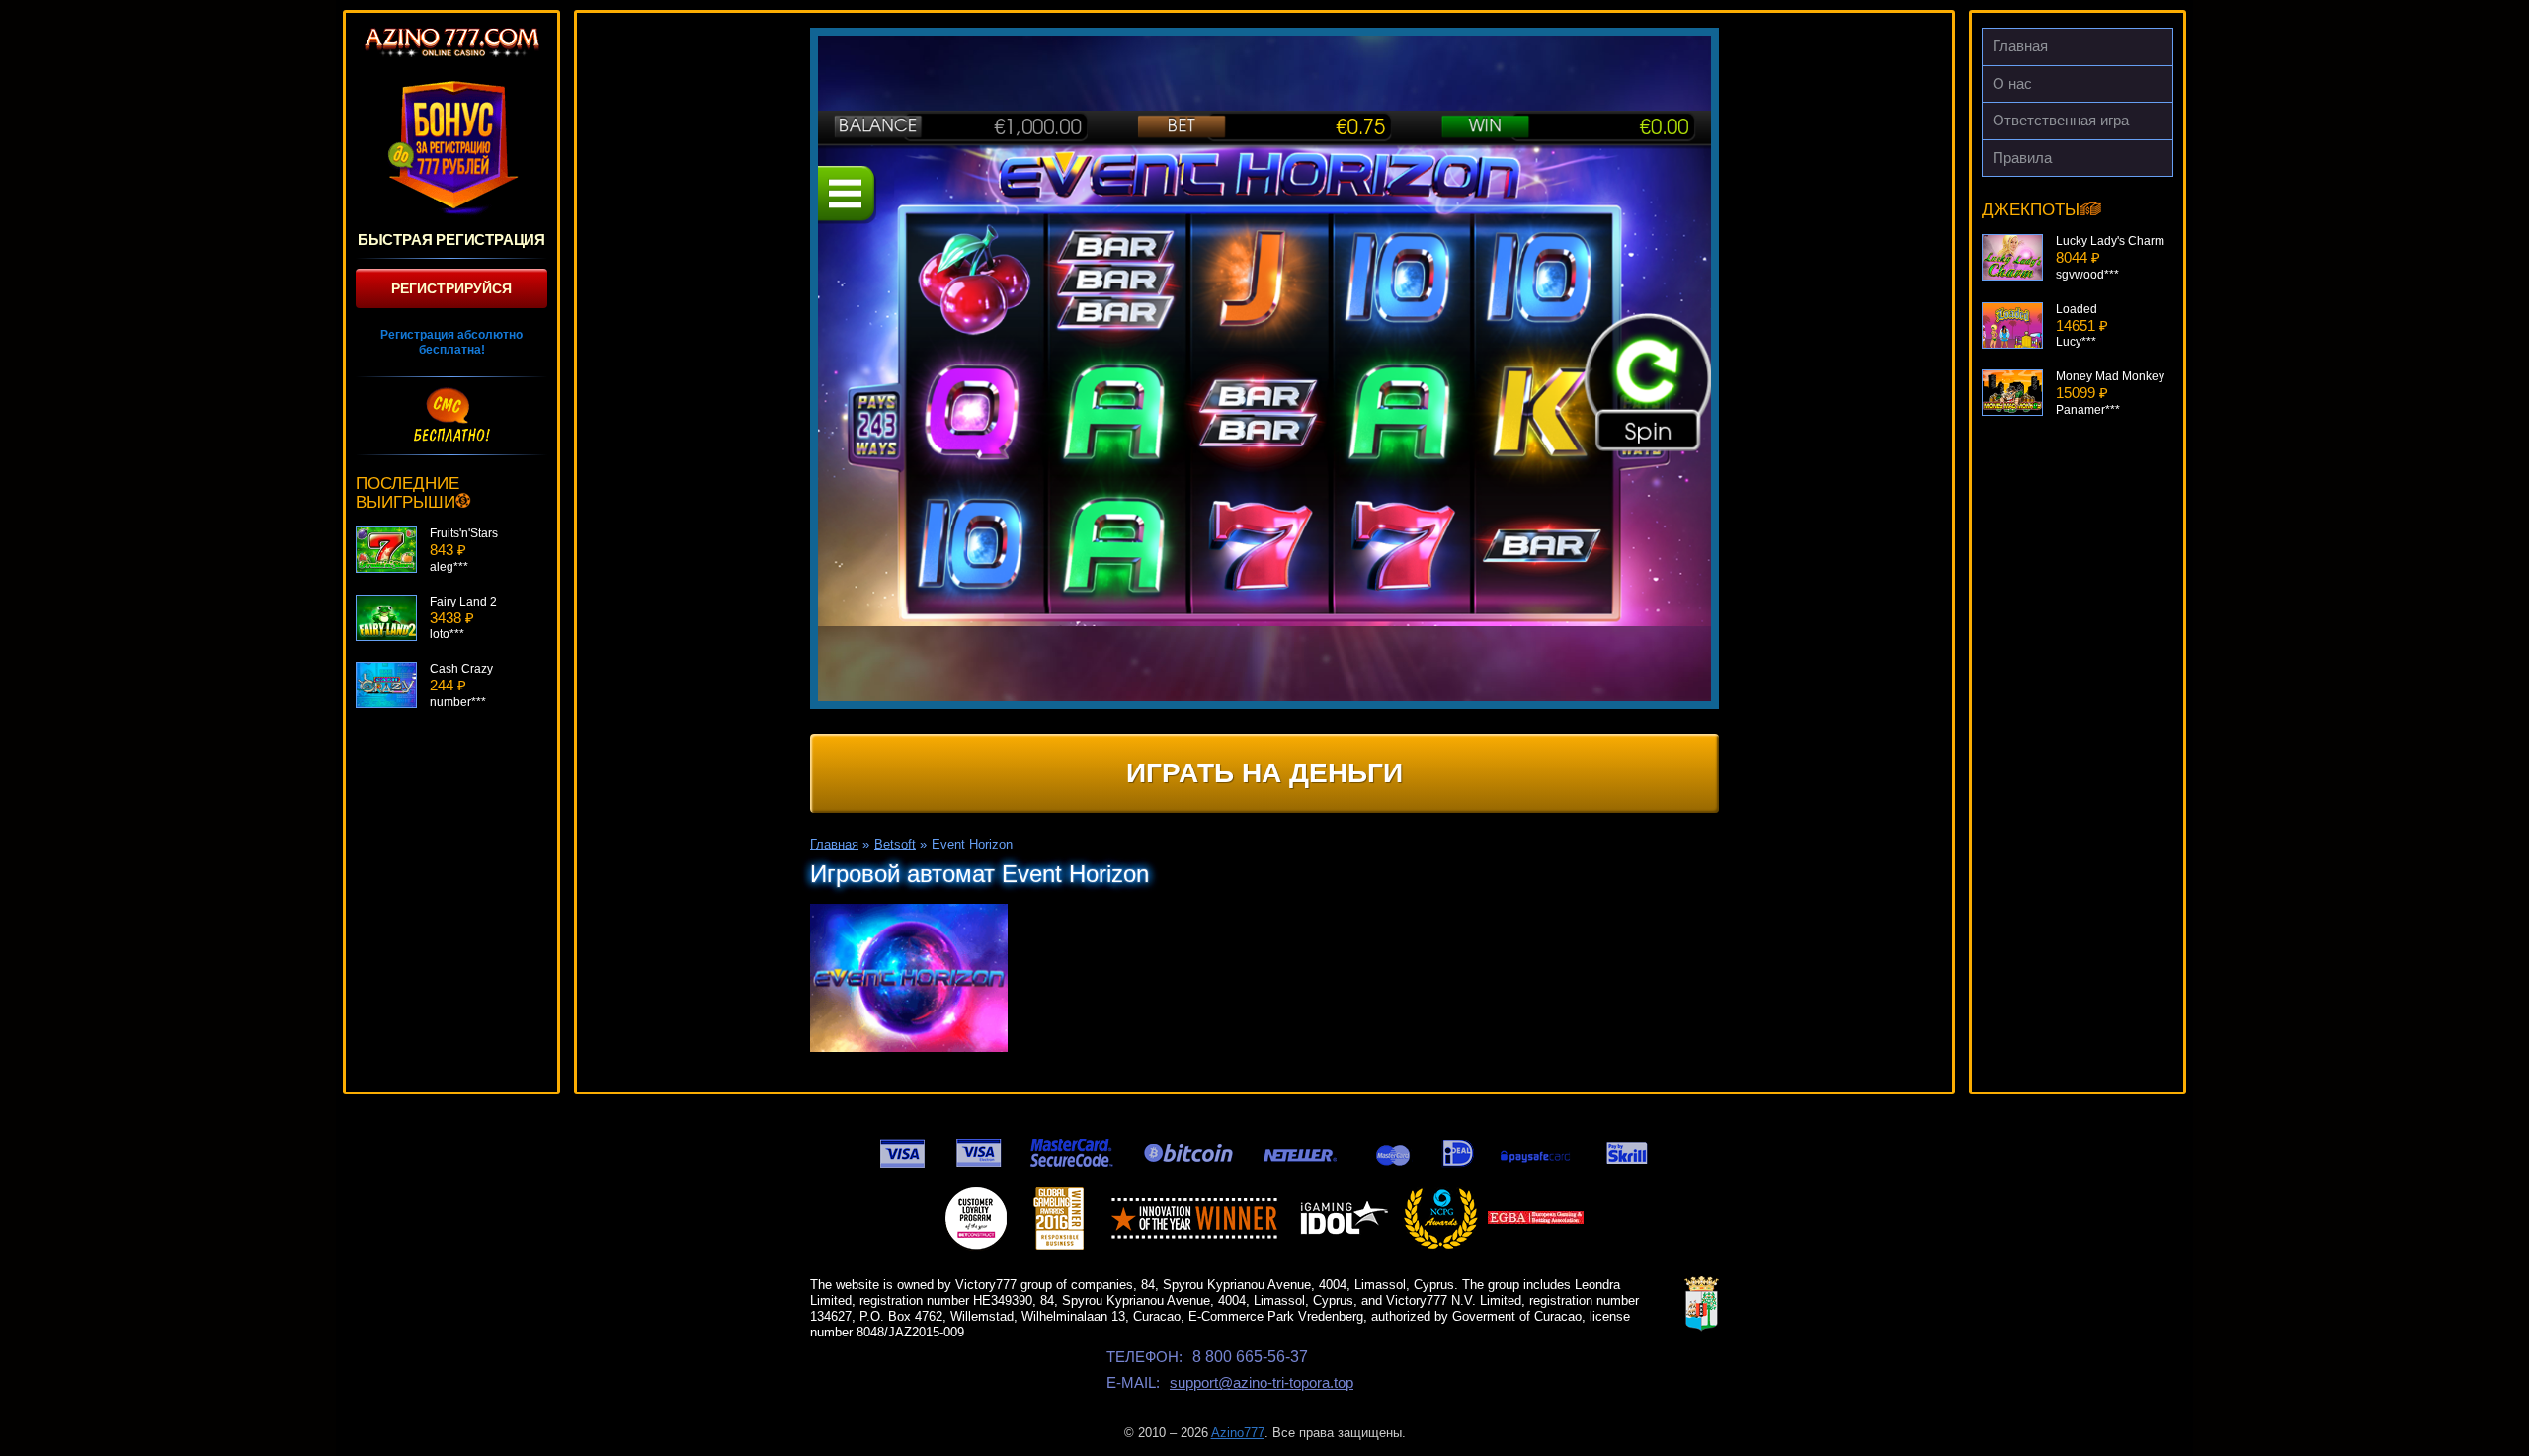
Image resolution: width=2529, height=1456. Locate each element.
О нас (2012, 83)
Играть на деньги (1264, 773)
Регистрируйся (451, 288)
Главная (2020, 46)
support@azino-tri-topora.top (1262, 1382)
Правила (2022, 158)
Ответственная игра (2061, 120)
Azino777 (1238, 1433)
